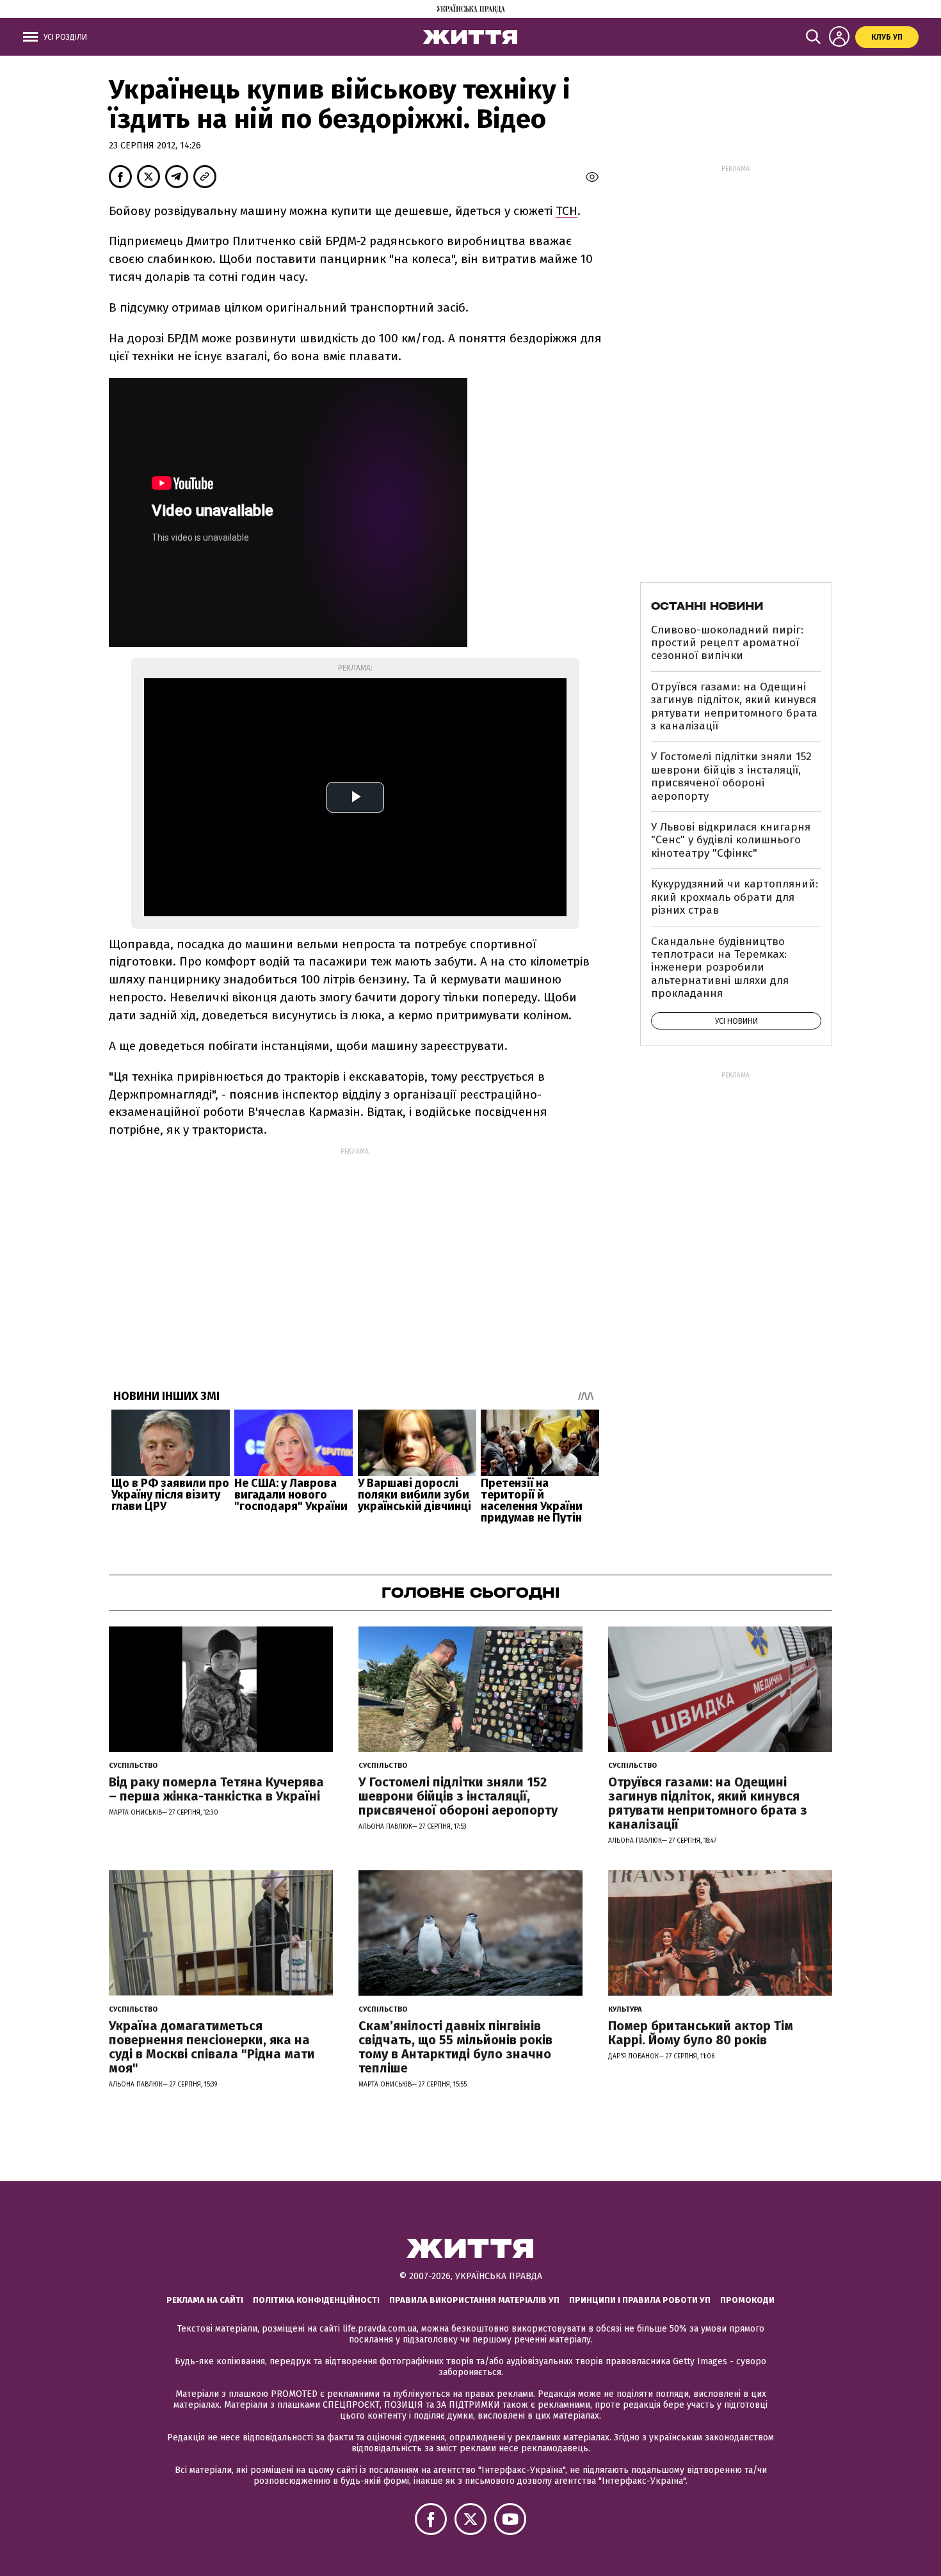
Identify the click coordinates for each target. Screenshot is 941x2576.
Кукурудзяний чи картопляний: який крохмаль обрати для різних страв (735, 897)
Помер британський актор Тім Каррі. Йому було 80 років (701, 2033)
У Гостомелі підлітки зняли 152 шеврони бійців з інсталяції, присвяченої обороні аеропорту (731, 776)
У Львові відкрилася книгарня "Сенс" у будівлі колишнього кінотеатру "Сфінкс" (731, 840)
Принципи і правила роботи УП (640, 2300)
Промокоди (747, 2300)
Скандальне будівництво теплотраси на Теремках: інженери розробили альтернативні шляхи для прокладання (720, 968)
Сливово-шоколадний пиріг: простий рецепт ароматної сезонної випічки (727, 643)
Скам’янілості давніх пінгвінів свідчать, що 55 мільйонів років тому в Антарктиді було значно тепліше (455, 2047)
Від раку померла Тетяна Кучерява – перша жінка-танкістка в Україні (216, 1789)
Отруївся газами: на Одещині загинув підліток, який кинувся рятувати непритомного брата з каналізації (734, 706)
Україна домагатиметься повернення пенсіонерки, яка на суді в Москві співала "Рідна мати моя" (212, 2047)
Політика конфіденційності (316, 2300)
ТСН (567, 211)
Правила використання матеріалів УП (474, 2300)
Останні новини (707, 606)
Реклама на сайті (205, 2300)
